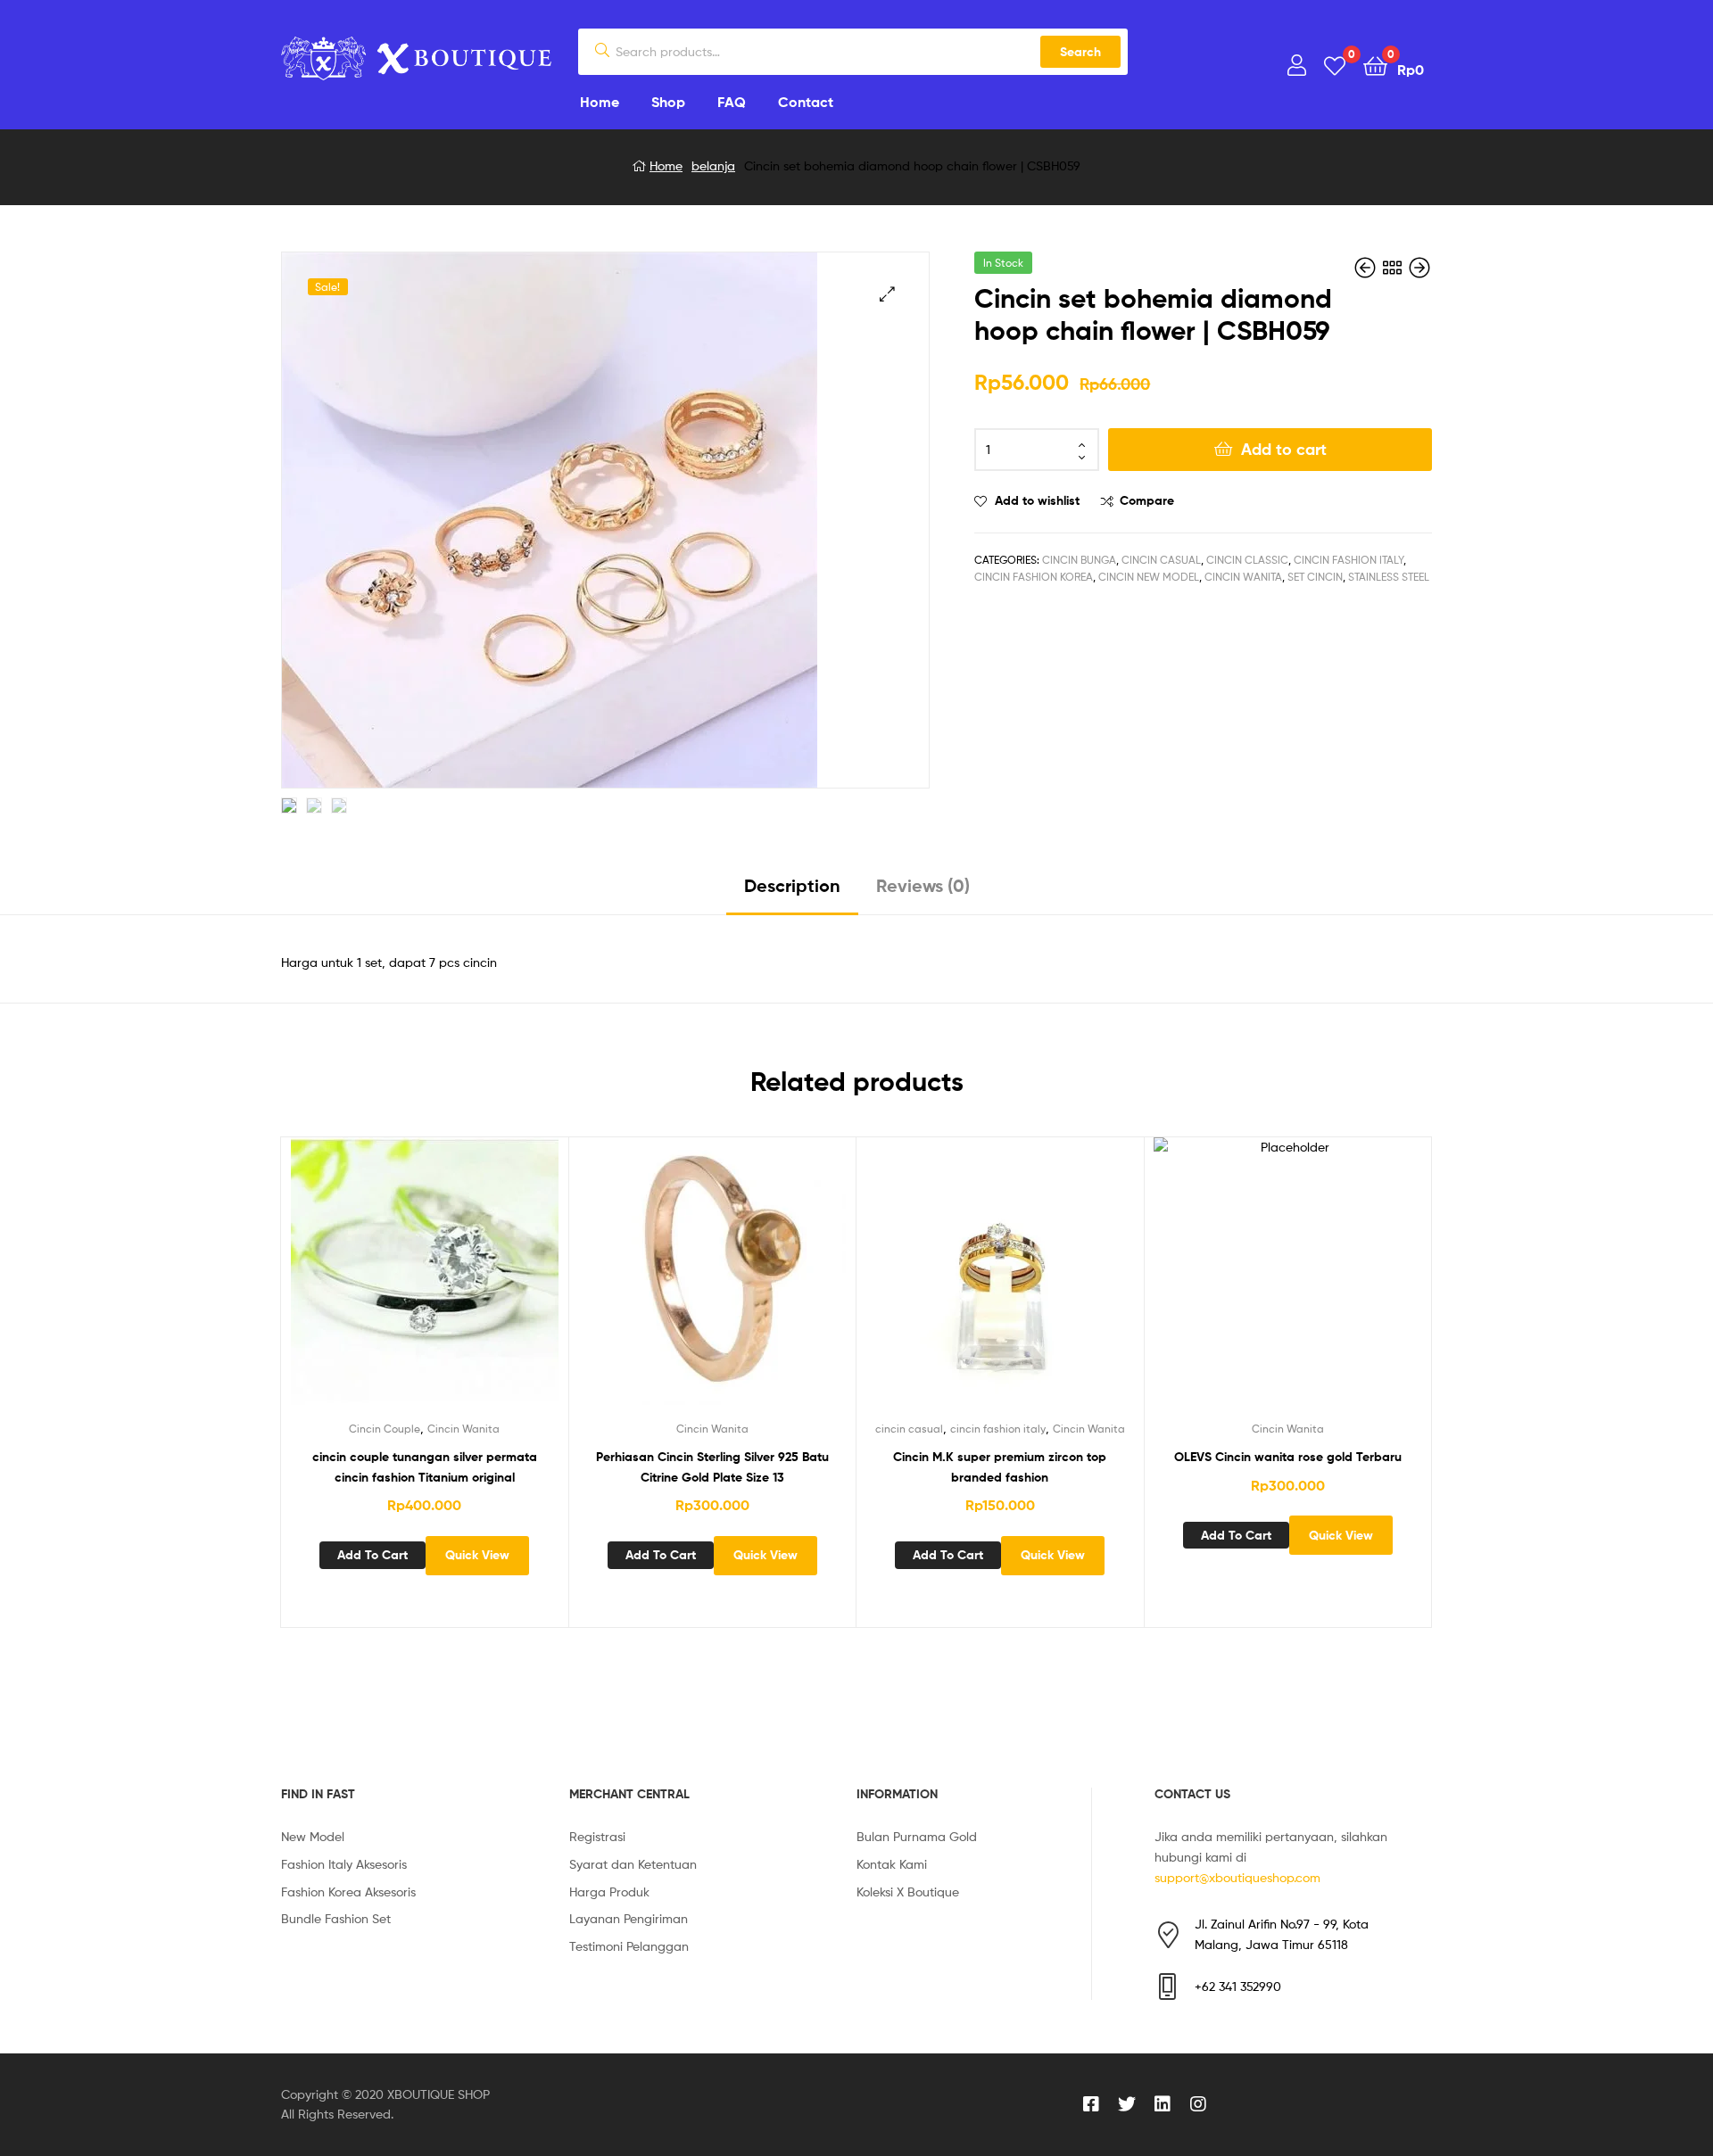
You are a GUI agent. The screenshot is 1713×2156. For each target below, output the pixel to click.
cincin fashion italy (1349, 560)
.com (1307, 1877)
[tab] (792, 892)
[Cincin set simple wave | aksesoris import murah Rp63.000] (1419, 268)
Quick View (468, 1285)
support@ (1182, 1877)
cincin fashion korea (1034, 577)
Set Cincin (1315, 577)
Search (1080, 52)
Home (666, 165)
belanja (713, 165)
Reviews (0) (923, 885)
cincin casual (1161, 560)
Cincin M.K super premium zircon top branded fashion (1000, 1467)
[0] (1335, 65)
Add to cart (1284, 449)
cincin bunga (1079, 560)
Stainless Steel (1389, 577)
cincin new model (1149, 577)
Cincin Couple (385, 1429)
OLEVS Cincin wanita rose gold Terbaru (1288, 1457)
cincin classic (1247, 560)
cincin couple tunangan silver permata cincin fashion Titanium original (425, 1467)
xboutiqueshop (1251, 1877)
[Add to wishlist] (380, 1285)
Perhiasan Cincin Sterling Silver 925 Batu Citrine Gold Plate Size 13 (712, 1467)
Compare (1147, 500)
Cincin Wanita (1243, 577)
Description (792, 885)
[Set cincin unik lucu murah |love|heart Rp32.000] (1367, 268)
